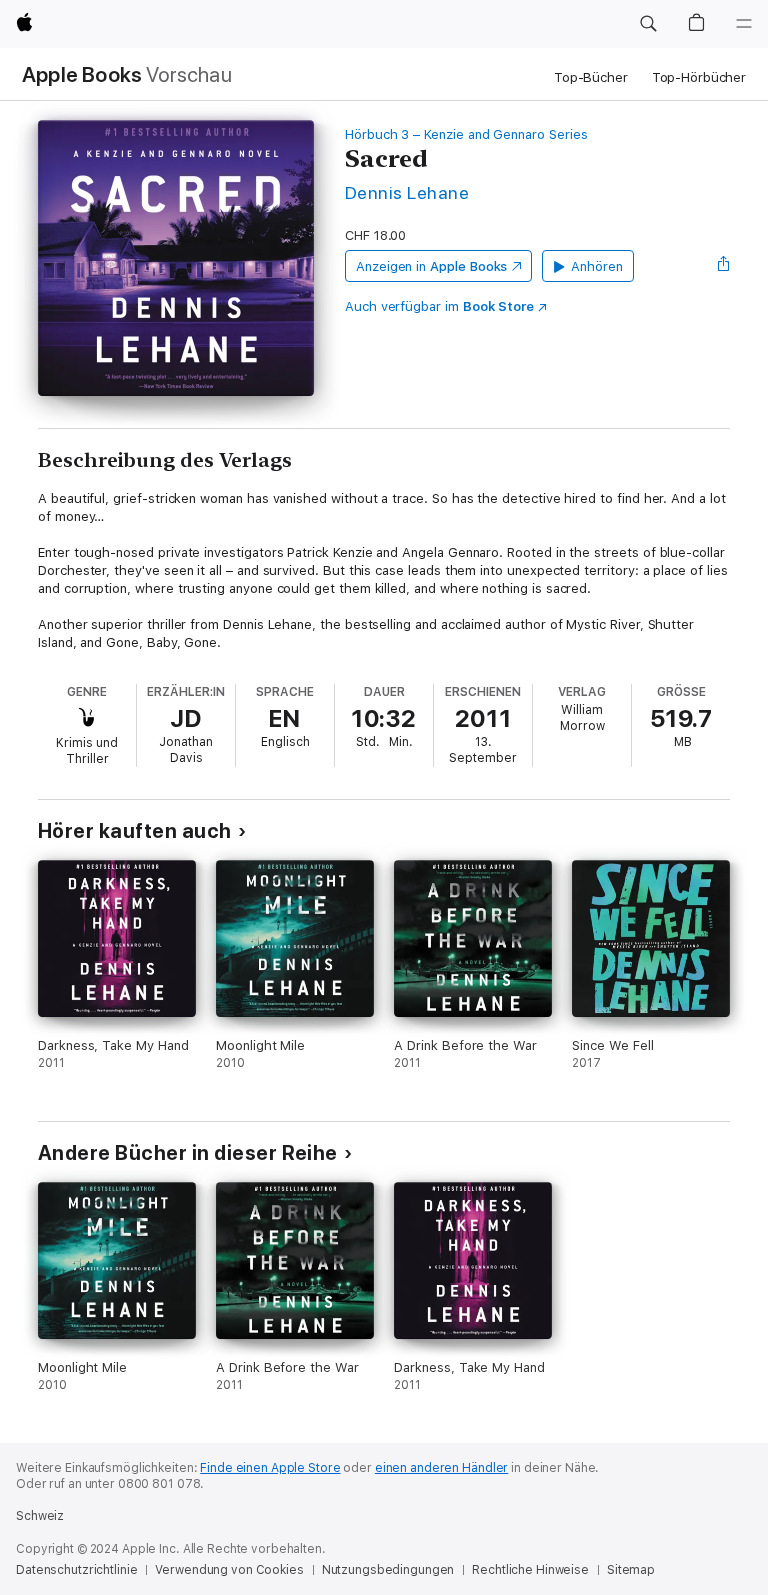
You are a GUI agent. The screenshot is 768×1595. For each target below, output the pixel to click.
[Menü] (744, 24)
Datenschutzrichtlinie (76, 1570)
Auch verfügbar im (439, 306)
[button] (648, 24)
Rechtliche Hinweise (530, 1570)
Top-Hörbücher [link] (699, 77)
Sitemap (631, 1570)
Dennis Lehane (407, 192)
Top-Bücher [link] (591, 77)
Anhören (597, 266)
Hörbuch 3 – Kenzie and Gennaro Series (466, 134)
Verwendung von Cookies (229, 1570)
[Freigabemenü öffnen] (724, 266)
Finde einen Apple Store (270, 1468)
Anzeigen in (432, 266)
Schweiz (40, 1516)
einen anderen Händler (441, 1468)
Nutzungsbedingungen (388, 1570)
